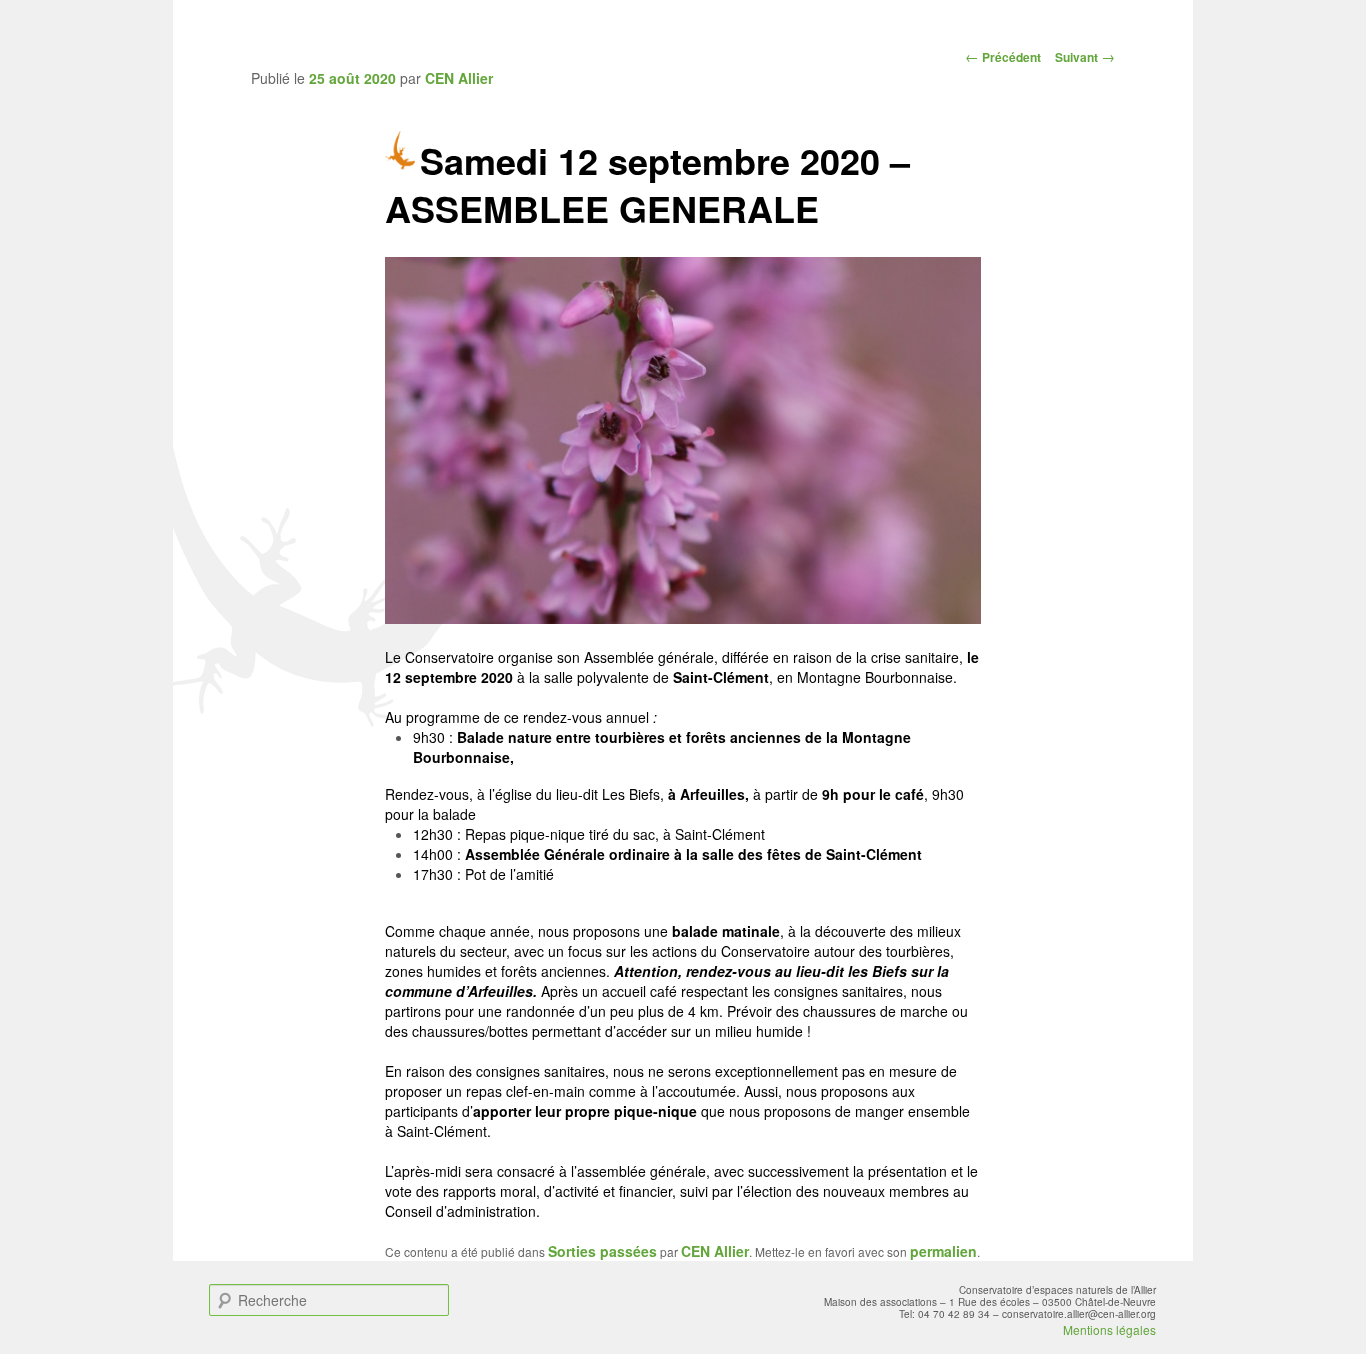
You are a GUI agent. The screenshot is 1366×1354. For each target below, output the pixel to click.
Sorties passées (602, 1251)
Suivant (1085, 57)
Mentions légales (1109, 1329)
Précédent (1003, 57)
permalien (943, 1251)
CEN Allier (459, 78)
